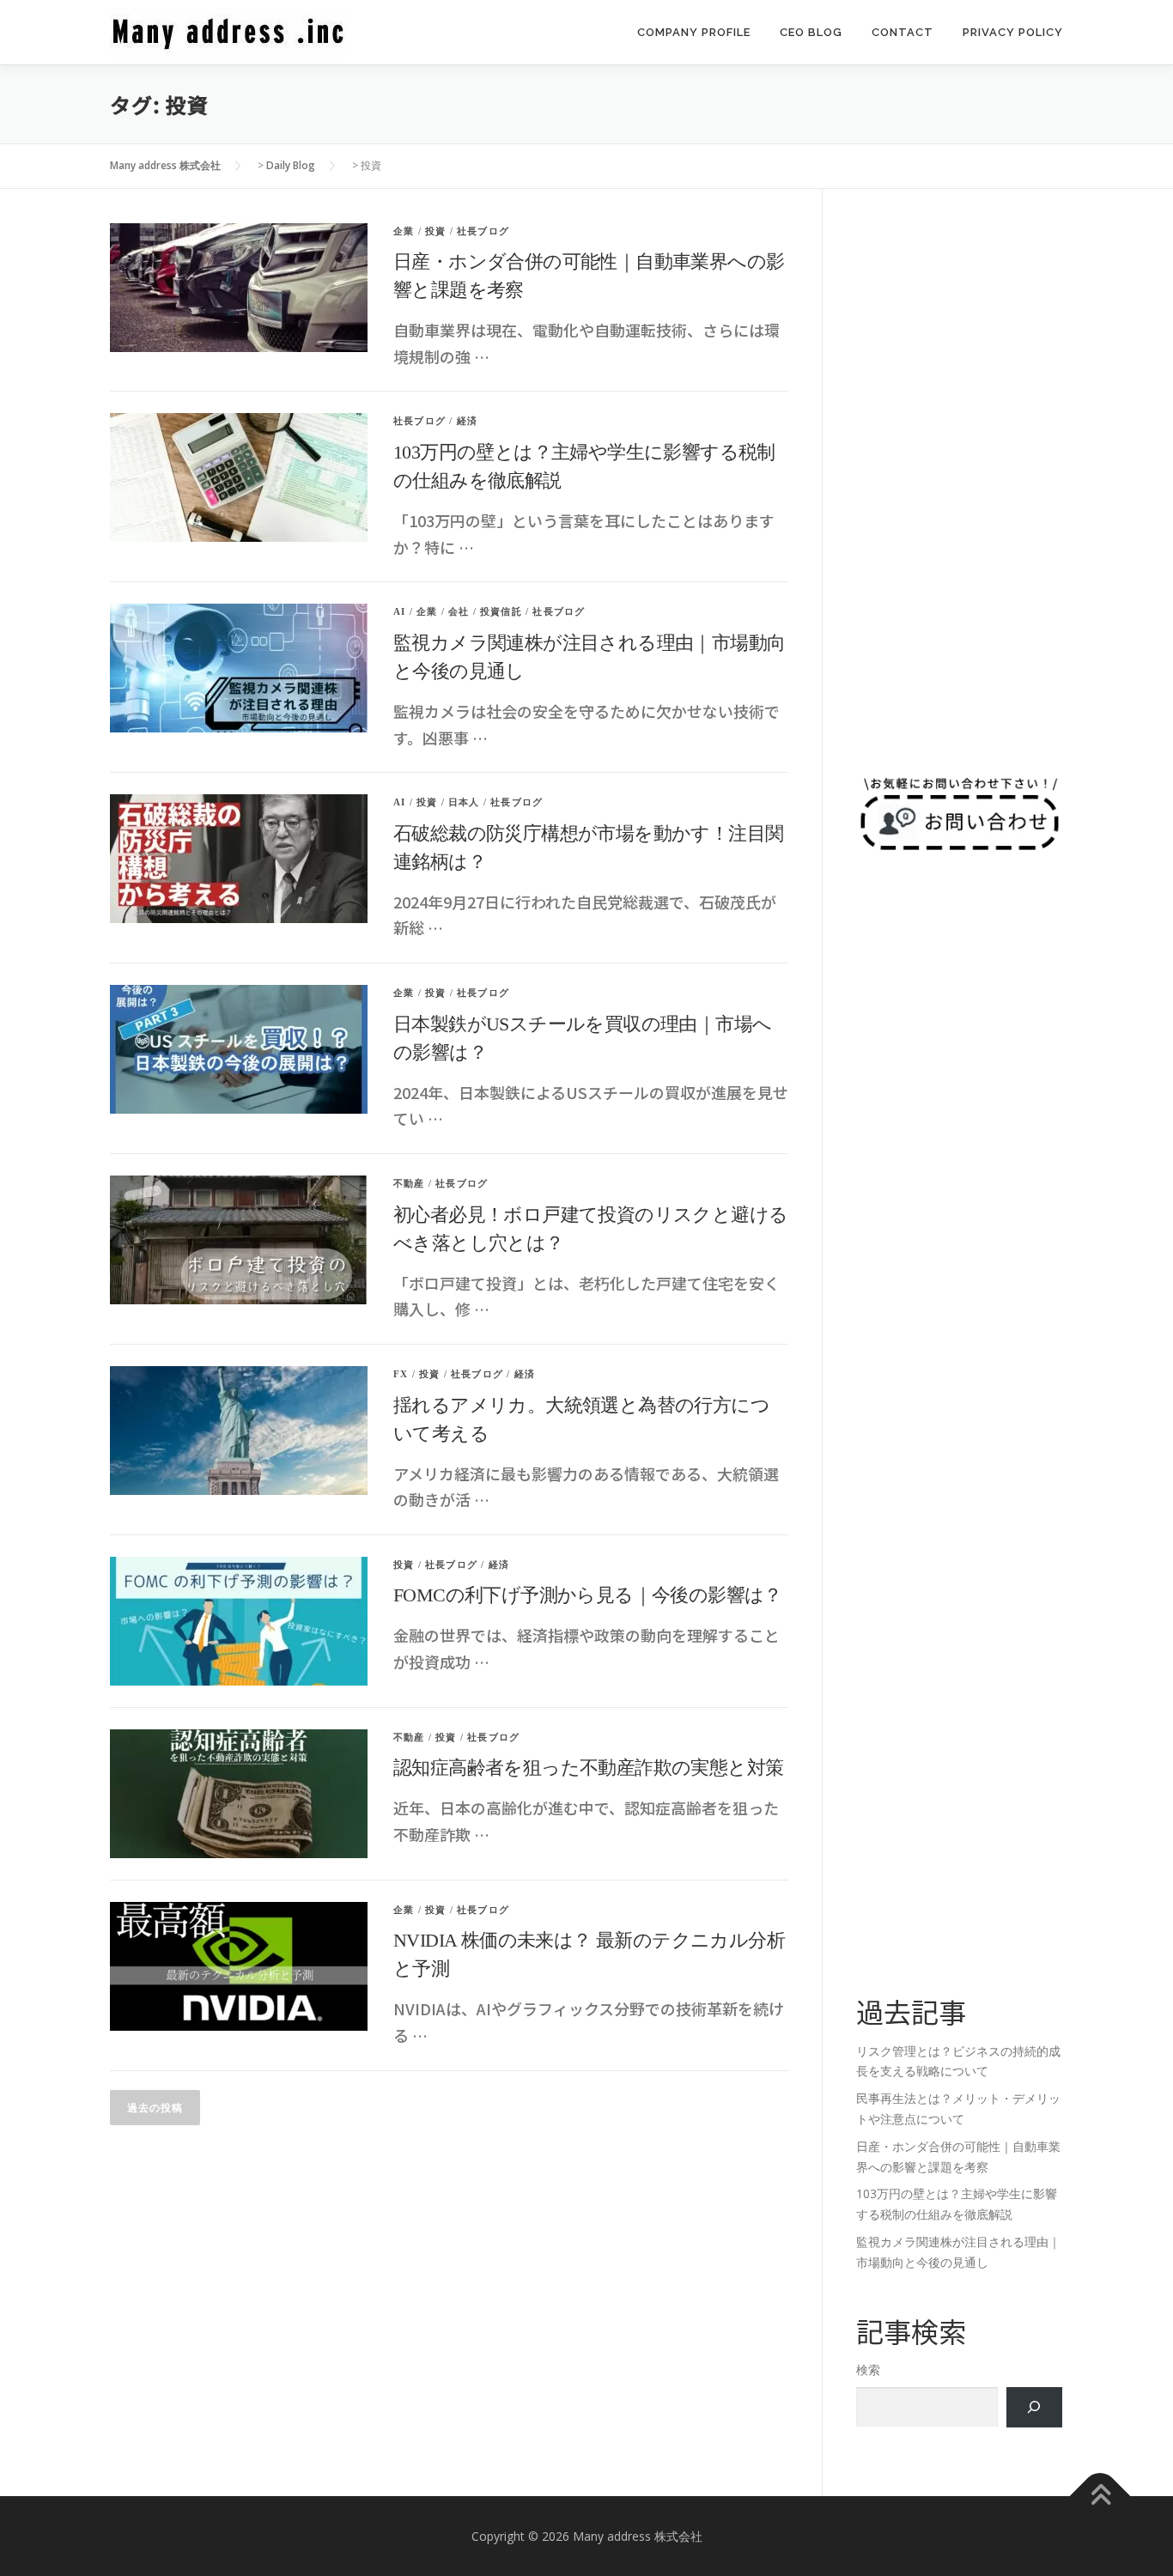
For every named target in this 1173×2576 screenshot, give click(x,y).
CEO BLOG (811, 32)
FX (401, 1374)
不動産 (409, 1183)
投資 (435, 231)
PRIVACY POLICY (1013, 32)
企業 (404, 231)
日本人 (464, 802)
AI (399, 611)
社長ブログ (483, 231)
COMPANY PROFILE (694, 32)
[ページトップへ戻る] (1100, 2496)
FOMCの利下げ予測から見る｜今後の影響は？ (588, 1595)
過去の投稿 (155, 2108)
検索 (868, 2369)
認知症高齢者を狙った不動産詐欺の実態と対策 (588, 1768)
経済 (467, 421)
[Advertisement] (959, 481)
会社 (459, 611)
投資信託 (501, 611)
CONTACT (903, 32)
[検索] (1034, 2407)
